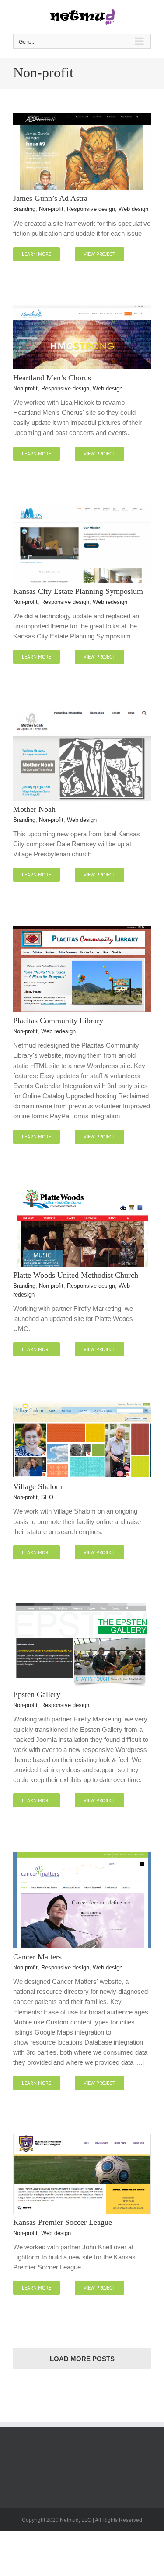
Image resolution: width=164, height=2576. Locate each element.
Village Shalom (38, 1486)
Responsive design (91, 209)
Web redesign (110, 602)
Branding (24, 209)
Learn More (37, 254)
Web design (133, 209)
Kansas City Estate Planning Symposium (78, 591)
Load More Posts (82, 2359)
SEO (47, 1497)
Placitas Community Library (58, 1021)
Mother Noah (34, 809)
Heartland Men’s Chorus (52, 378)
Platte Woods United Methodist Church (76, 1275)
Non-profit (51, 209)
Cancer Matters (37, 1957)
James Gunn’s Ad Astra (50, 198)
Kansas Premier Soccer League (63, 2222)
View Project (99, 254)
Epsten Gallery (37, 1694)
